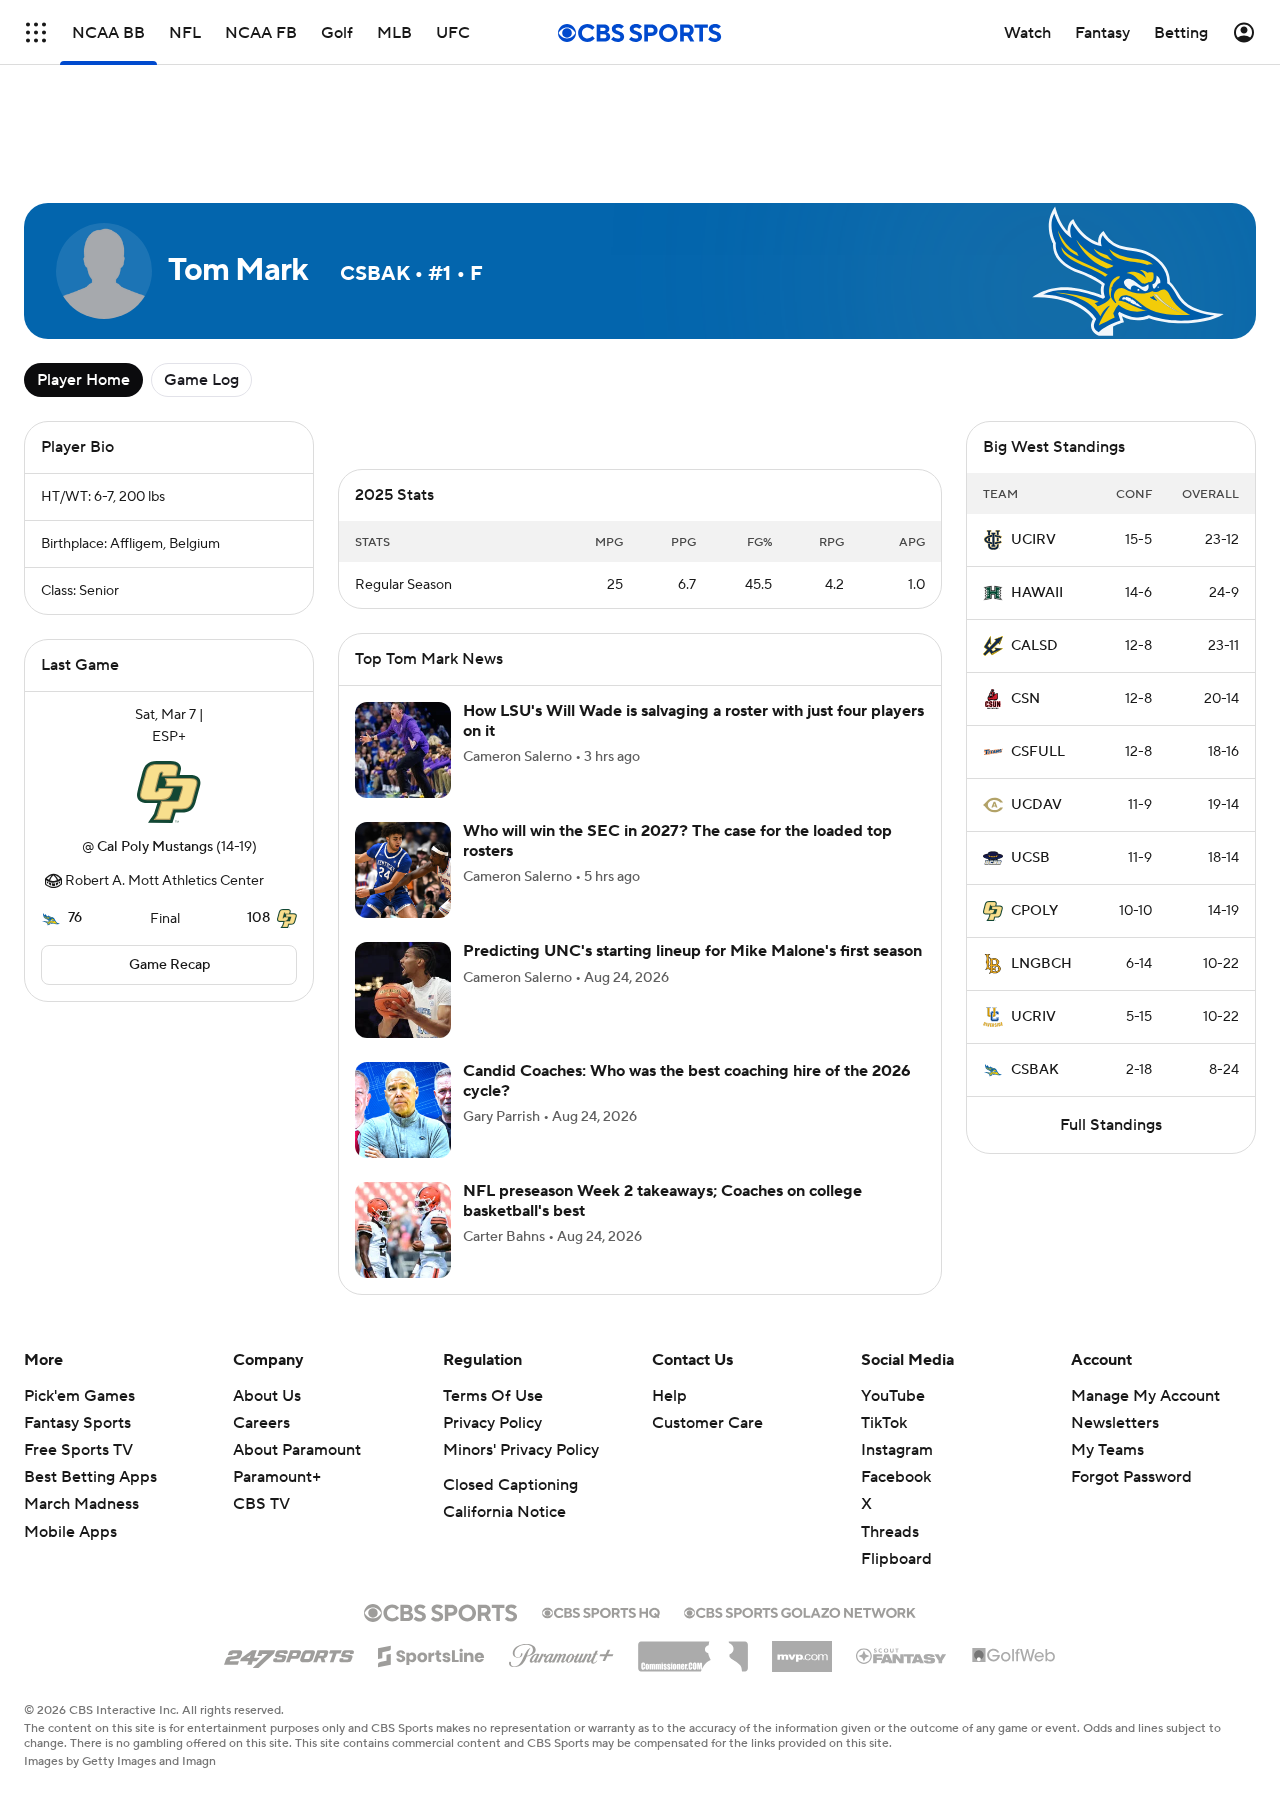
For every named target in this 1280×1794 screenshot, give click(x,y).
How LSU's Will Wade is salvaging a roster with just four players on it (693, 720)
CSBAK (1035, 1070)
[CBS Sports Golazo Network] (800, 1611)
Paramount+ (277, 1477)
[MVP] (802, 1649)
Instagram (897, 1450)
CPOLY (1034, 911)
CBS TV (261, 1504)
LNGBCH (1041, 964)
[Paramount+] (561, 1652)
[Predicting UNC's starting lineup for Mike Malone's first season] (403, 990)
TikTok (884, 1423)
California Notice (504, 1512)
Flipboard (896, 1559)
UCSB (1030, 858)
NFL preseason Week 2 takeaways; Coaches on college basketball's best (662, 1200)
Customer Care (707, 1423)
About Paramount (297, 1450)
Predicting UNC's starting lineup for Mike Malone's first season (692, 951)
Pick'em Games (79, 1396)
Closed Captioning (510, 1485)
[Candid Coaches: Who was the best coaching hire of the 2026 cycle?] (403, 1110)
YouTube (893, 1396)
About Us (267, 1396)
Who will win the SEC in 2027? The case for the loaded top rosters (677, 840)
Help (669, 1396)
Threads (890, 1532)
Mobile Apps (70, 1532)
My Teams (1107, 1450)
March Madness (81, 1504)
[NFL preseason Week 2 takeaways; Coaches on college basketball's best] (403, 1230)
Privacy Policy (492, 1423)
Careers (261, 1423)
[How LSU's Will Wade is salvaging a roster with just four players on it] (403, 750)
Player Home (83, 380)
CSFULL (1038, 752)
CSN (1025, 699)
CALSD (1034, 646)
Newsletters (1115, 1423)
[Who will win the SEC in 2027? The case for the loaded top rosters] (403, 870)
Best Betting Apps (90, 1477)
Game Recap (169, 965)
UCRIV (1033, 1017)
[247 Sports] (289, 1653)
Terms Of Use (493, 1396)
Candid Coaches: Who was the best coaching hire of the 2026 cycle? (687, 1080)
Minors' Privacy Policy (521, 1450)
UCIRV (1033, 540)
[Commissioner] (693, 1649)
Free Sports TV (78, 1450)
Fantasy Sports (77, 1423)
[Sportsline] (431, 1653)
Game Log (201, 380)
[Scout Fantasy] (902, 1655)
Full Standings (1111, 1125)
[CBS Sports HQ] (601, 1611)
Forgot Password (1131, 1477)
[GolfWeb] (1014, 1656)
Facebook (896, 1477)
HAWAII (1037, 593)
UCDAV (1036, 805)
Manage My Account (1145, 1396)
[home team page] (169, 792)
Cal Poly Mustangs (155, 847)
